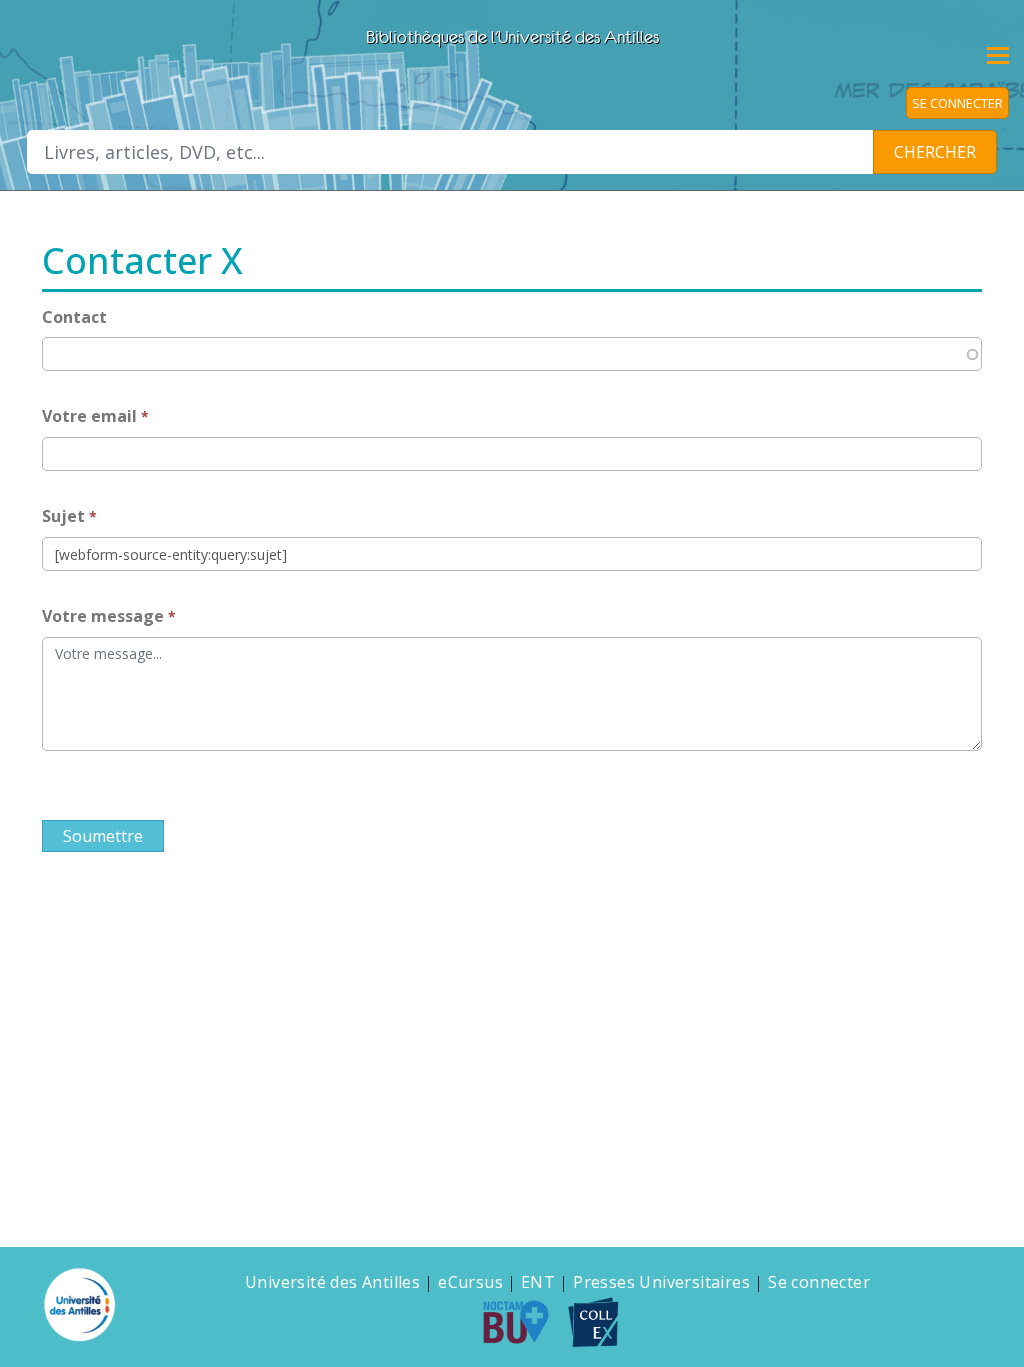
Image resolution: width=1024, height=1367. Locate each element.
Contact (74, 317)
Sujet (65, 516)
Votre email (91, 416)
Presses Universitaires (661, 1282)
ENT (538, 1282)
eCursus (470, 1282)
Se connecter (819, 1282)
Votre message (105, 616)
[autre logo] (524, 1322)
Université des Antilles (332, 1282)
